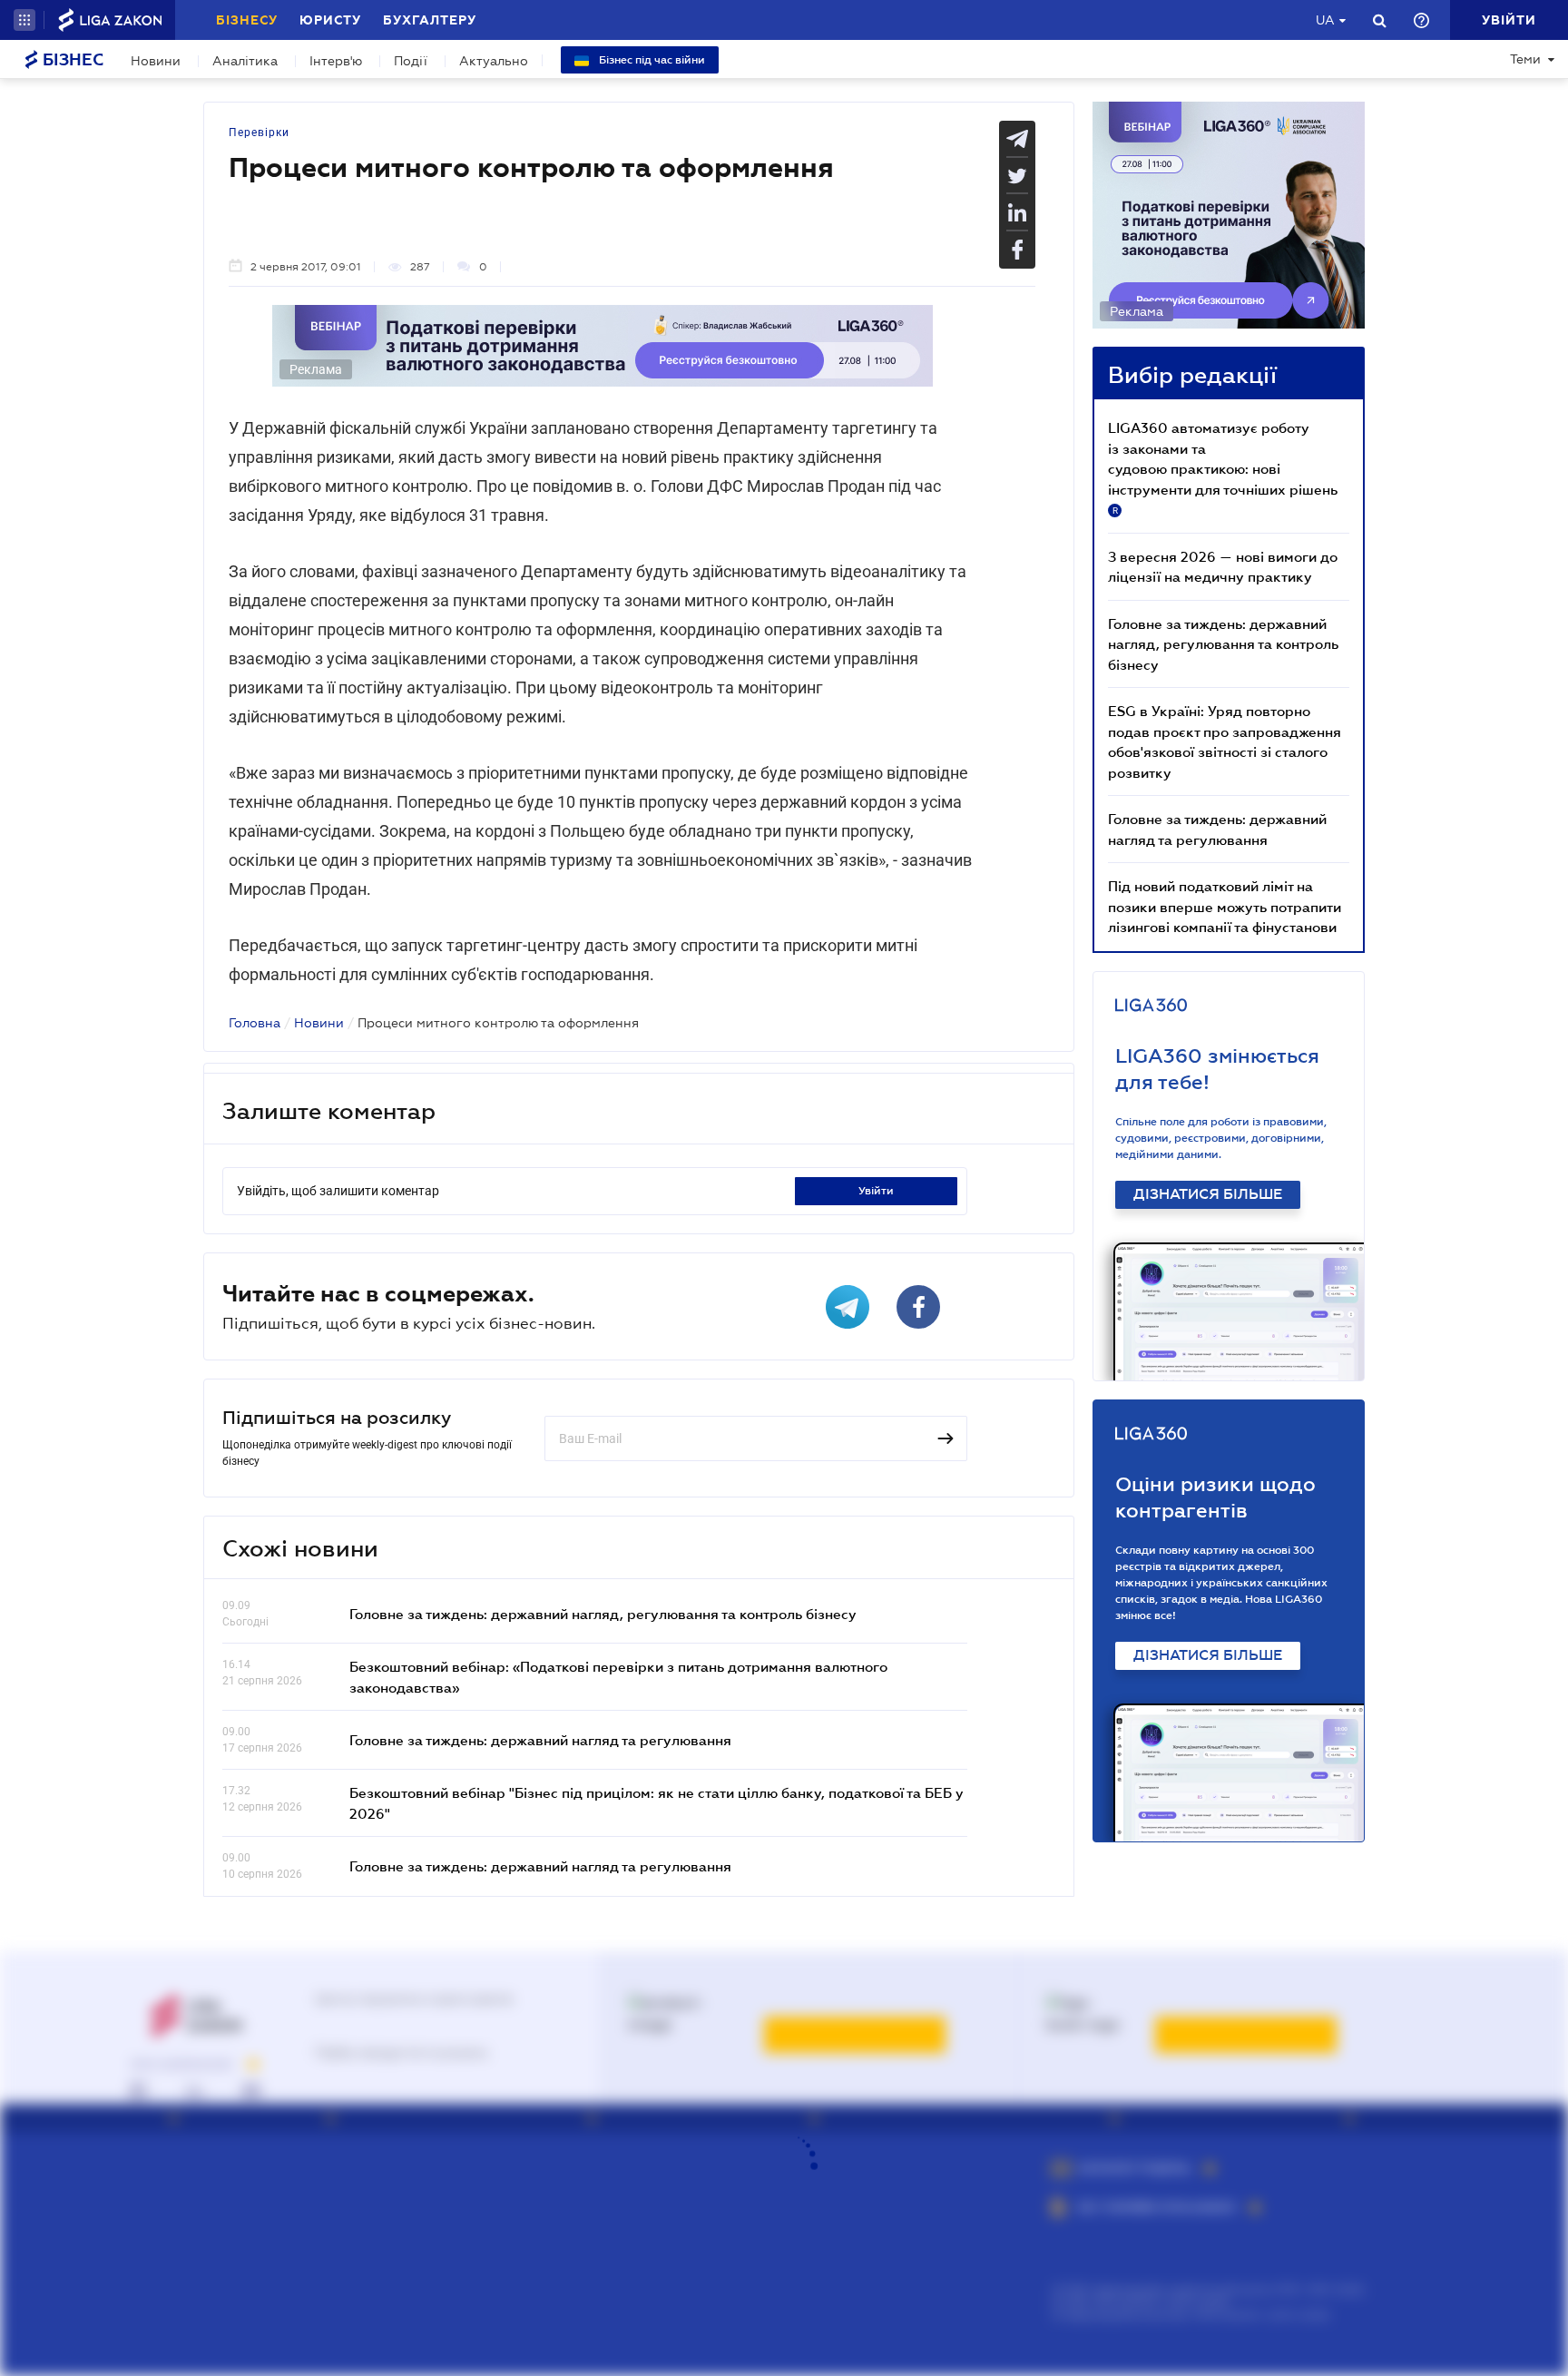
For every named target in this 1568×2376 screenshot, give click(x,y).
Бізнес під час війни (651, 60)
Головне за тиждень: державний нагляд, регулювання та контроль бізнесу (603, 1614)
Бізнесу (247, 20)
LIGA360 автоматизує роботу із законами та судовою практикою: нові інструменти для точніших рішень (1223, 467)
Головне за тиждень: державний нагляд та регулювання (540, 1740)
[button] (24, 20)
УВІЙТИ (876, 1191)
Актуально (494, 61)
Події (411, 61)
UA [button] (1325, 20)
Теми (1525, 59)
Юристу (330, 20)
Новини (156, 61)
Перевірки (259, 133)
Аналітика (245, 61)
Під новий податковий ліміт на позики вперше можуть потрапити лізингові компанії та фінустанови (1225, 906)
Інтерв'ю (336, 61)
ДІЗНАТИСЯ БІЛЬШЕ (1208, 1194)
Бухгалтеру (430, 20)
